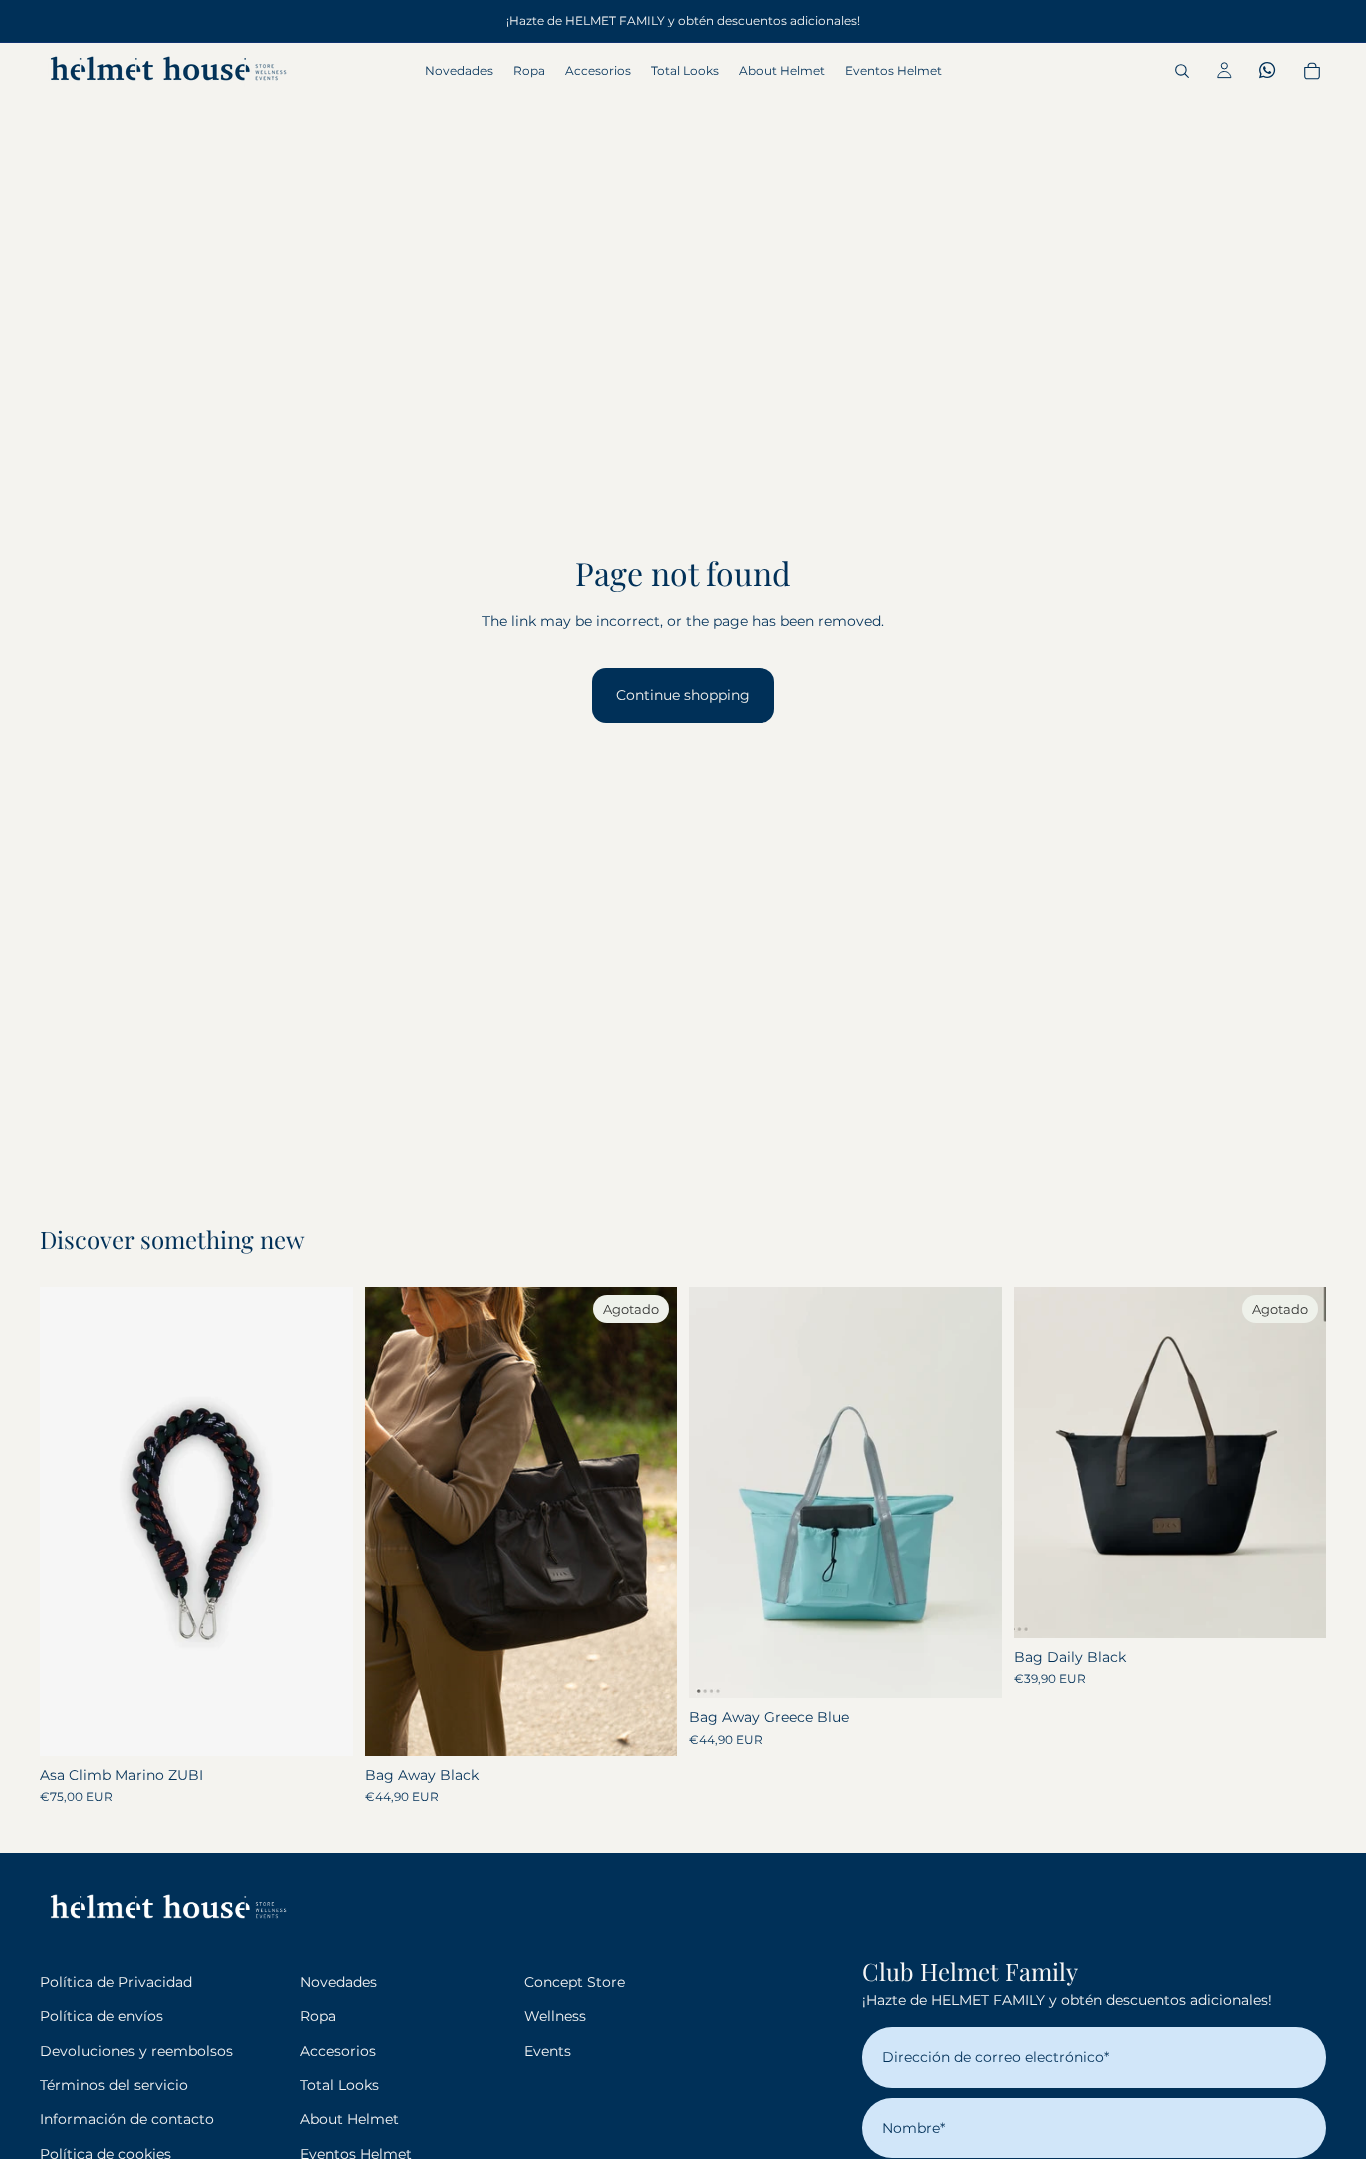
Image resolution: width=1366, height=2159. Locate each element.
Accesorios (338, 2051)
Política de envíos (101, 2016)
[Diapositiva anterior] (395, 1521)
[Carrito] (1312, 71)
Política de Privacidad (116, 1982)
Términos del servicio (114, 2085)
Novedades (338, 1982)
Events (547, 2051)
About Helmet (349, 2119)
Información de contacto (127, 2119)
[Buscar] (1182, 71)
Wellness (555, 2016)
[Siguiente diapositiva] (647, 1521)
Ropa (318, 2016)
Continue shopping (683, 695)
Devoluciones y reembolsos (136, 2051)
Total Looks (339, 2085)
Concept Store (574, 1982)
